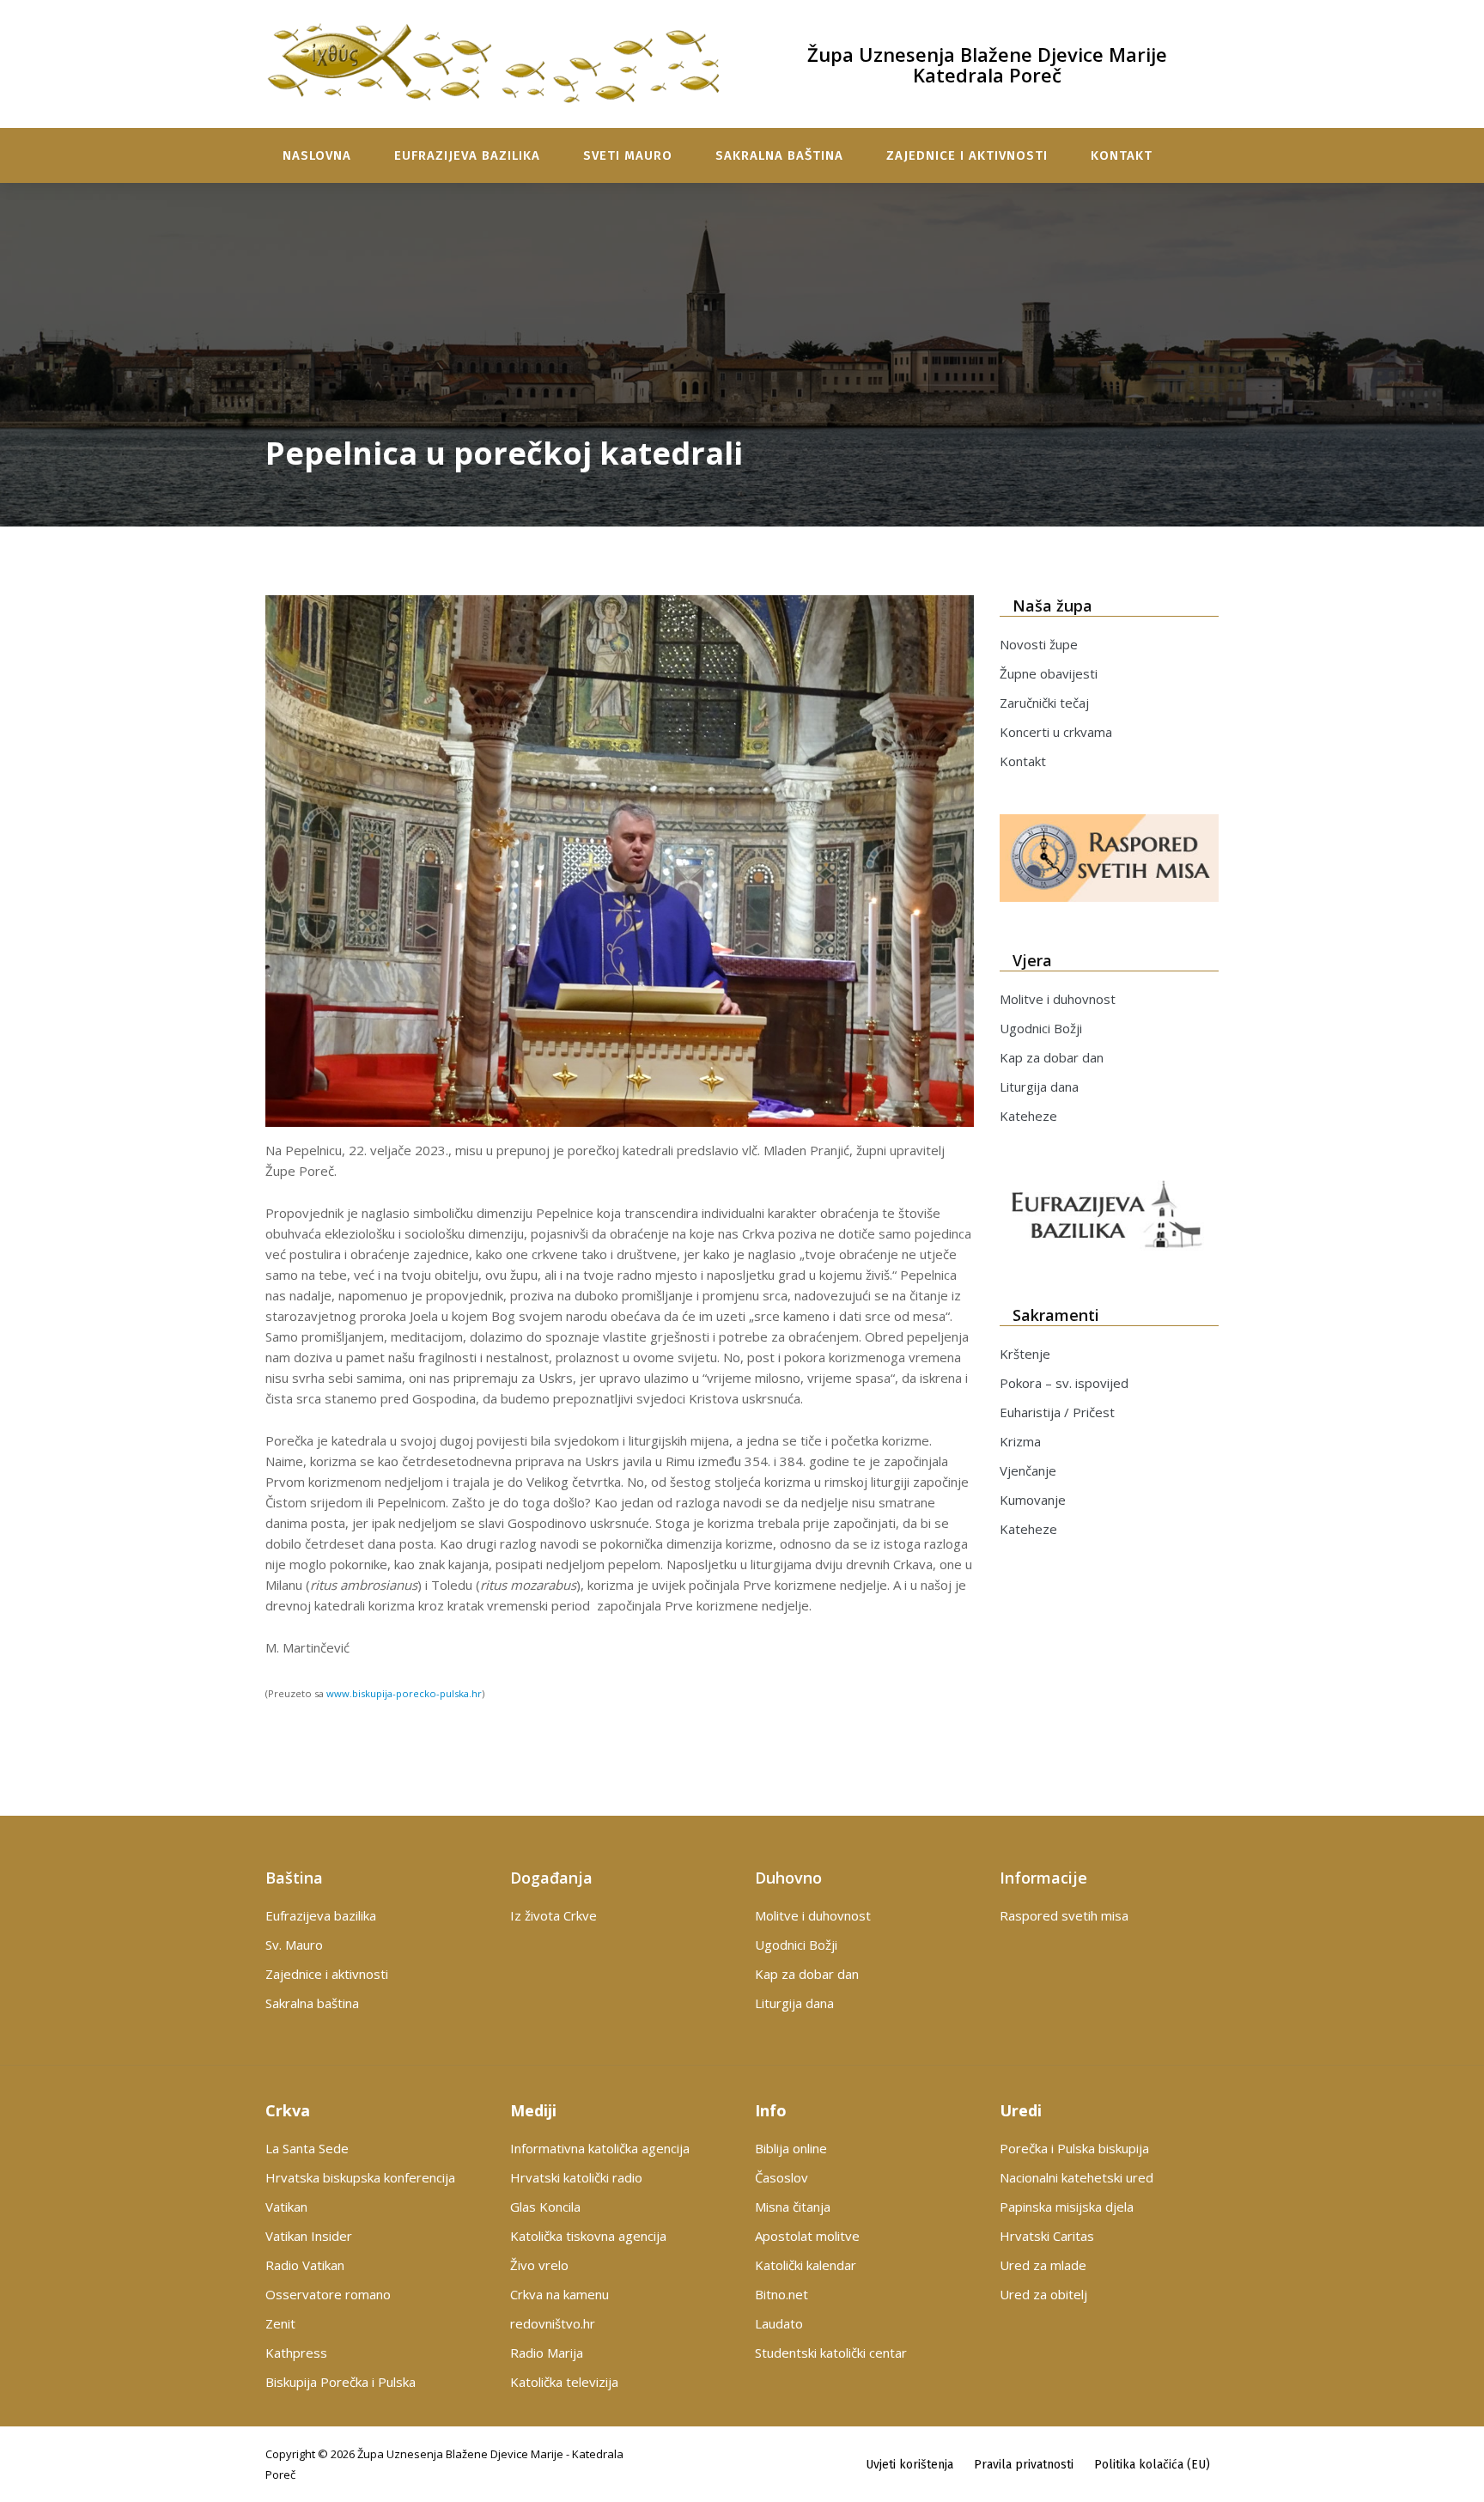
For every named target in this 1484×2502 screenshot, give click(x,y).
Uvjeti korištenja (909, 2465)
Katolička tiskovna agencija (588, 2236)
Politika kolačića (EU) (1152, 2465)
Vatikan (286, 2207)
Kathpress (296, 2353)
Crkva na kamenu (560, 2294)
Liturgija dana (1039, 1087)
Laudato (779, 2323)
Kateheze (1028, 1116)
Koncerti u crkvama (1056, 732)
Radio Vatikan (305, 2265)
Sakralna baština (779, 155)
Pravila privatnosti (1024, 2465)
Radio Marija (547, 2353)
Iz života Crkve (553, 1915)
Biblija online (791, 2148)
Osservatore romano (328, 2294)
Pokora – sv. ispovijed (1064, 1383)
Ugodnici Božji (1041, 1028)
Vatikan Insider (309, 2236)
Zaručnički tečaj (1044, 703)
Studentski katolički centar (831, 2353)
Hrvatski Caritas (1047, 2236)
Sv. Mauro (294, 1945)
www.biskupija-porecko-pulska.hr (404, 1693)
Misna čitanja (793, 2207)
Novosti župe (1039, 644)
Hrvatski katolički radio (576, 2177)
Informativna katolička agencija (600, 2148)
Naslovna (317, 155)
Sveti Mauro (628, 155)
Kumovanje (1033, 1500)
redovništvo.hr (553, 2323)
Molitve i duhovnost (1058, 999)
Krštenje (1025, 1354)
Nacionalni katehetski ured (1077, 2177)
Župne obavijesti (1049, 673)
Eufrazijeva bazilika (467, 155)
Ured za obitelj (1043, 2294)
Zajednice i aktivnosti (967, 155)
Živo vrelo (539, 2265)
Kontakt (1122, 155)
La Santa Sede (307, 2148)
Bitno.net (782, 2294)
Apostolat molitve (807, 2236)
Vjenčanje (1028, 1470)
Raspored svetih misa (1064, 1915)
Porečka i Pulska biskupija (1074, 2148)
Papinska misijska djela (1067, 2207)
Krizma (1020, 1441)
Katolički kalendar (806, 2265)
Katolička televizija (564, 2382)
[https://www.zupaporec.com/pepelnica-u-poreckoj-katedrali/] (620, 861)
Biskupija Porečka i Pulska (341, 2382)
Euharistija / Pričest (1057, 1412)
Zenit (280, 2323)
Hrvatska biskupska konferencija (360, 2177)
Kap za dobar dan (1052, 1057)
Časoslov (782, 2177)
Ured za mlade (1043, 2265)
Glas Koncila (545, 2207)
